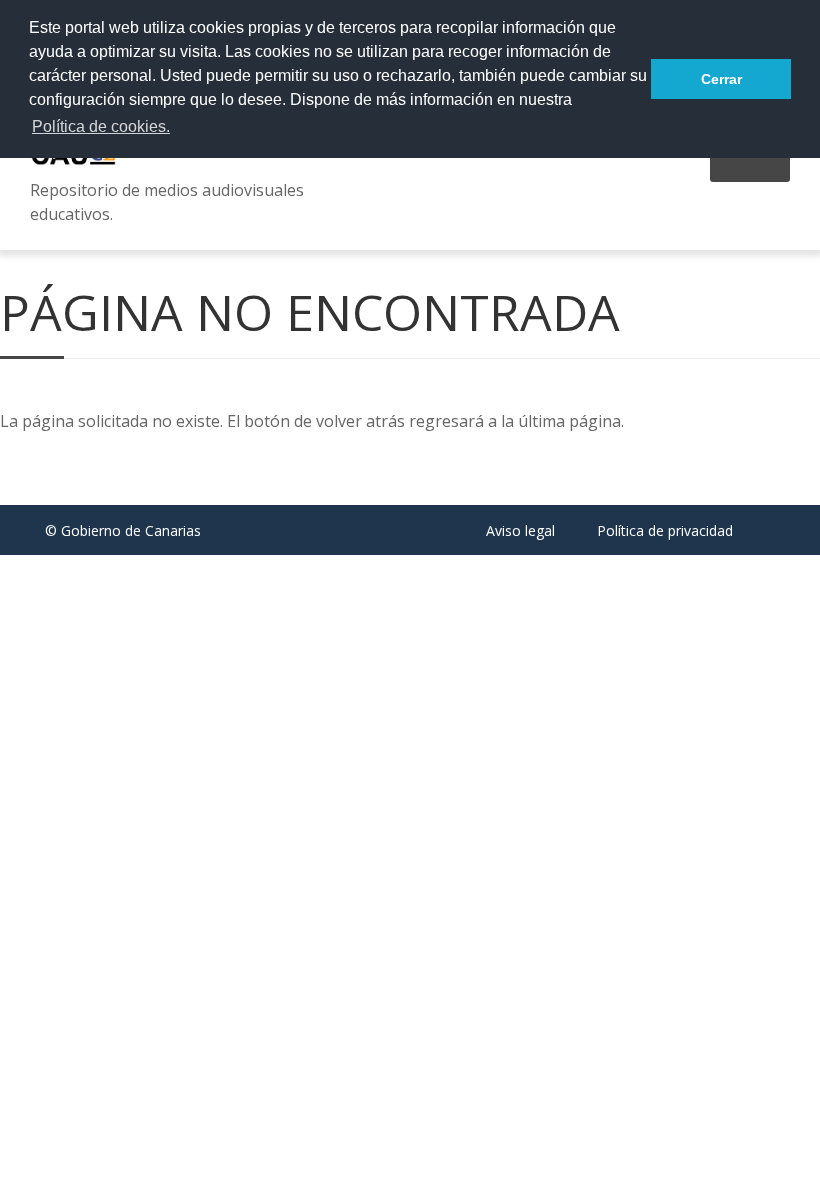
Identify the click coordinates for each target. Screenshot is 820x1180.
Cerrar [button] (721, 79)
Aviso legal (520, 530)
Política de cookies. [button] (101, 126)
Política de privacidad (665, 530)
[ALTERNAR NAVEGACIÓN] (750, 168)
